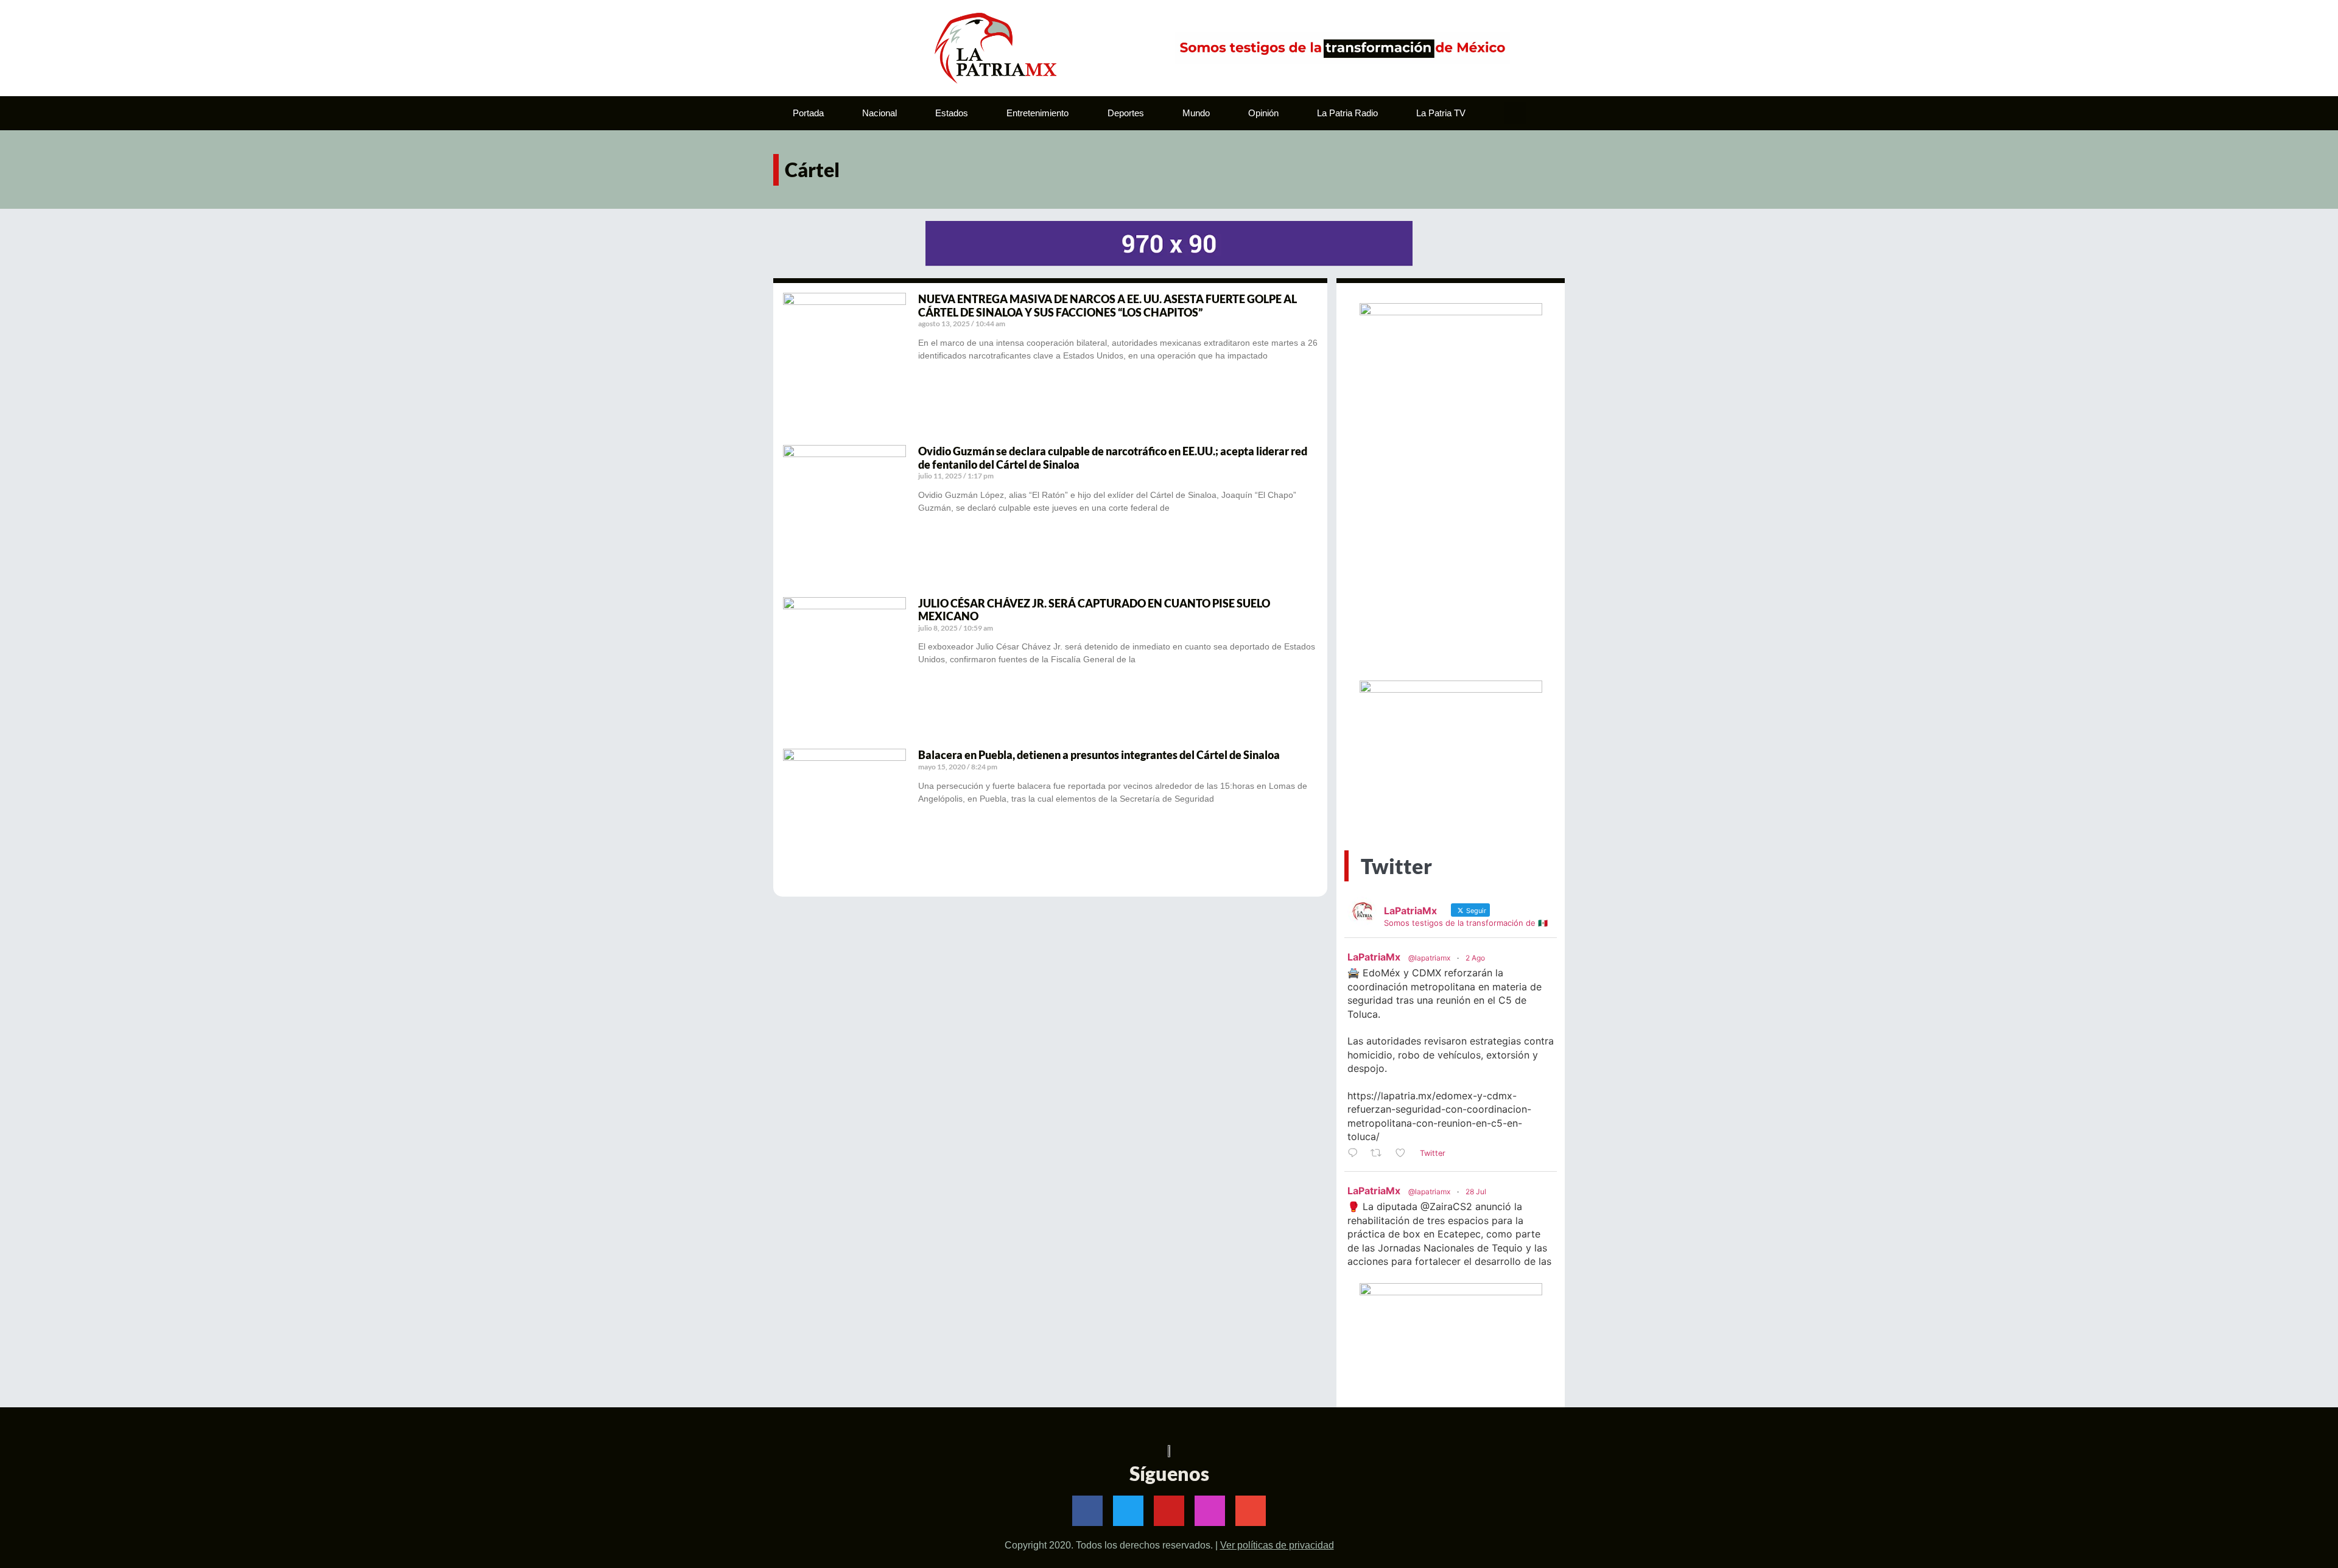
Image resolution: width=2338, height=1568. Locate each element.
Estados (952, 113)
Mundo (1196, 113)
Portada (808, 113)
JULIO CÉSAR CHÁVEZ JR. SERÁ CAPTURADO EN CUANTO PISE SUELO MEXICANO (1094, 610)
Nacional (879, 113)
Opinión (1263, 113)
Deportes (1126, 113)
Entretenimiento (1037, 113)
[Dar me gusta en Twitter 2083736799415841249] (1404, 1153)
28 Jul (1476, 1192)
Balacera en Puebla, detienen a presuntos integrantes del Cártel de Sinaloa (1099, 755)
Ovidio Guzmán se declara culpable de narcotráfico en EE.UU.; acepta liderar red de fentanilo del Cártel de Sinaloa (1113, 458)
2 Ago (1475, 958)
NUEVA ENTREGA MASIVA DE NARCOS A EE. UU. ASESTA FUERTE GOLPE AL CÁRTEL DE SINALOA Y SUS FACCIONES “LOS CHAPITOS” (1108, 306)
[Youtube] (1169, 1511)
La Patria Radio (1347, 113)
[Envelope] (1251, 1511)
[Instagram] (1210, 1511)
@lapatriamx (1429, 958)
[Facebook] (1087, 1511)
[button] (1515, 113)
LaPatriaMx (1374, 957)
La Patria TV (1441, 113)
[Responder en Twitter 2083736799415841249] (1356, 1153)
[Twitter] (1128, 1511)
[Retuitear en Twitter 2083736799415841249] (1380, 1153)
